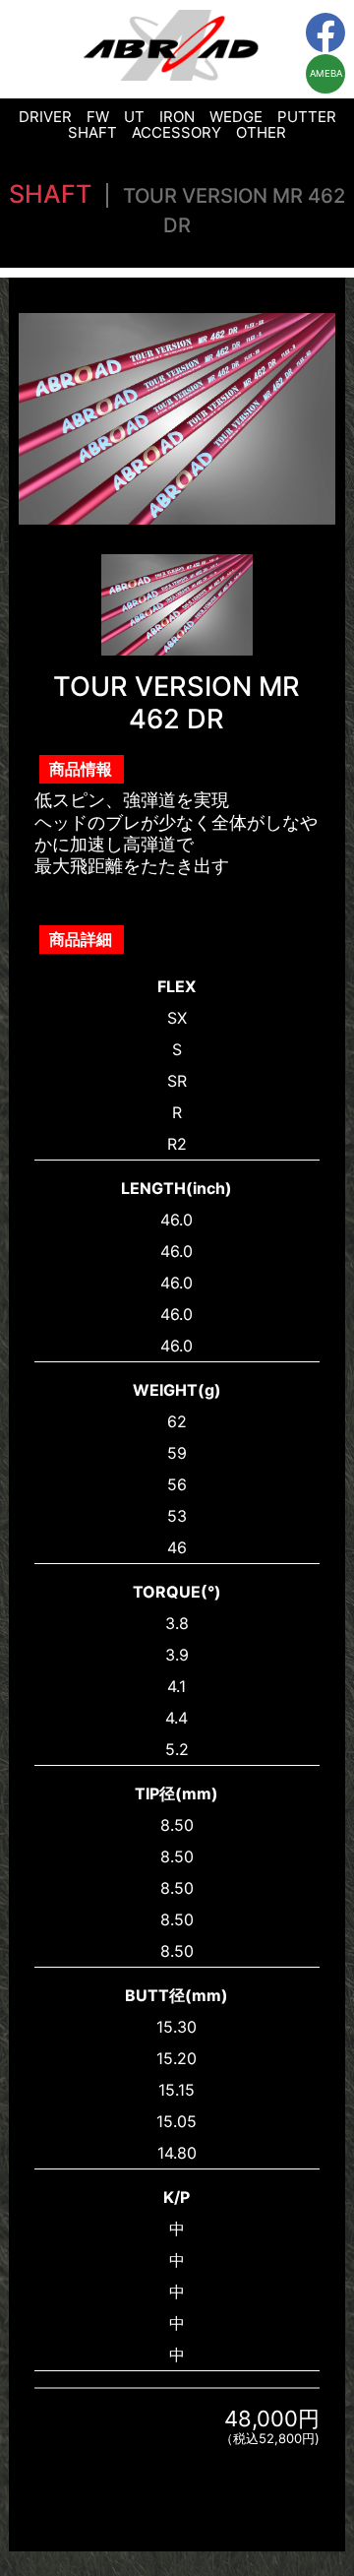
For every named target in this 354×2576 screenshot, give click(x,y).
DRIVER (45, 117)
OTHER (261, 132)
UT (134, 117)
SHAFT (92, 132)
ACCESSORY (177, 132)
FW (98, 117)
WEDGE (236, 117)
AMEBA (326, 73)
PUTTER (307, 117)
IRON (177, 117)
